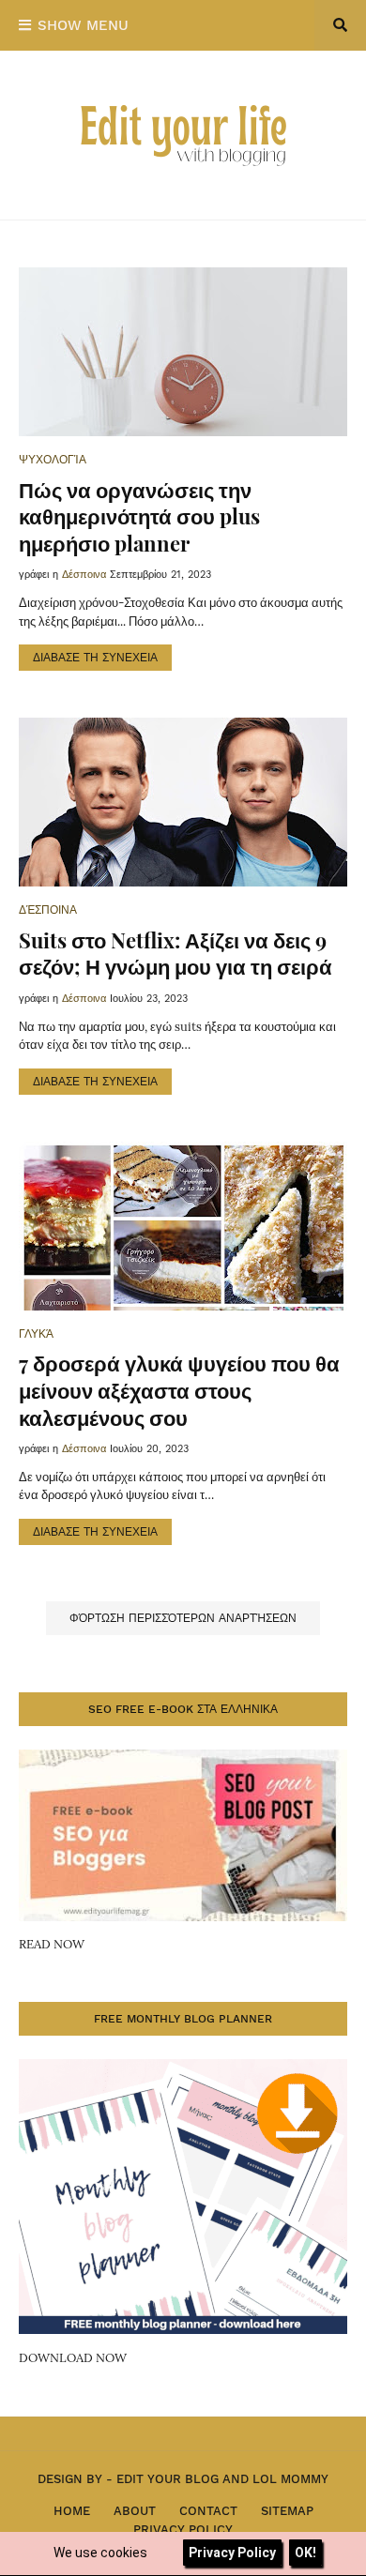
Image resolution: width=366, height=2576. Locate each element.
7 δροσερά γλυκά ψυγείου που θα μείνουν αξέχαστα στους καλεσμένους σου (179, 1390)
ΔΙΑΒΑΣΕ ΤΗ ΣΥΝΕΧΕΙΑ (95, 658)
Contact (208, 2511)
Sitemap (287, 2511)
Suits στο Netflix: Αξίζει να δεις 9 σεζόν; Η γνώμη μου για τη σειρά (175, 954)
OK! (305, 2553)
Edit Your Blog (168, 2479)
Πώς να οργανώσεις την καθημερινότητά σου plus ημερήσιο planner (139, 516)
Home (72, 2511)
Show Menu (83, 25)
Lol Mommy (290, 2479)
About (135, 2511)
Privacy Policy (183, 2530)
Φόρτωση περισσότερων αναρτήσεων (183, 1618)
